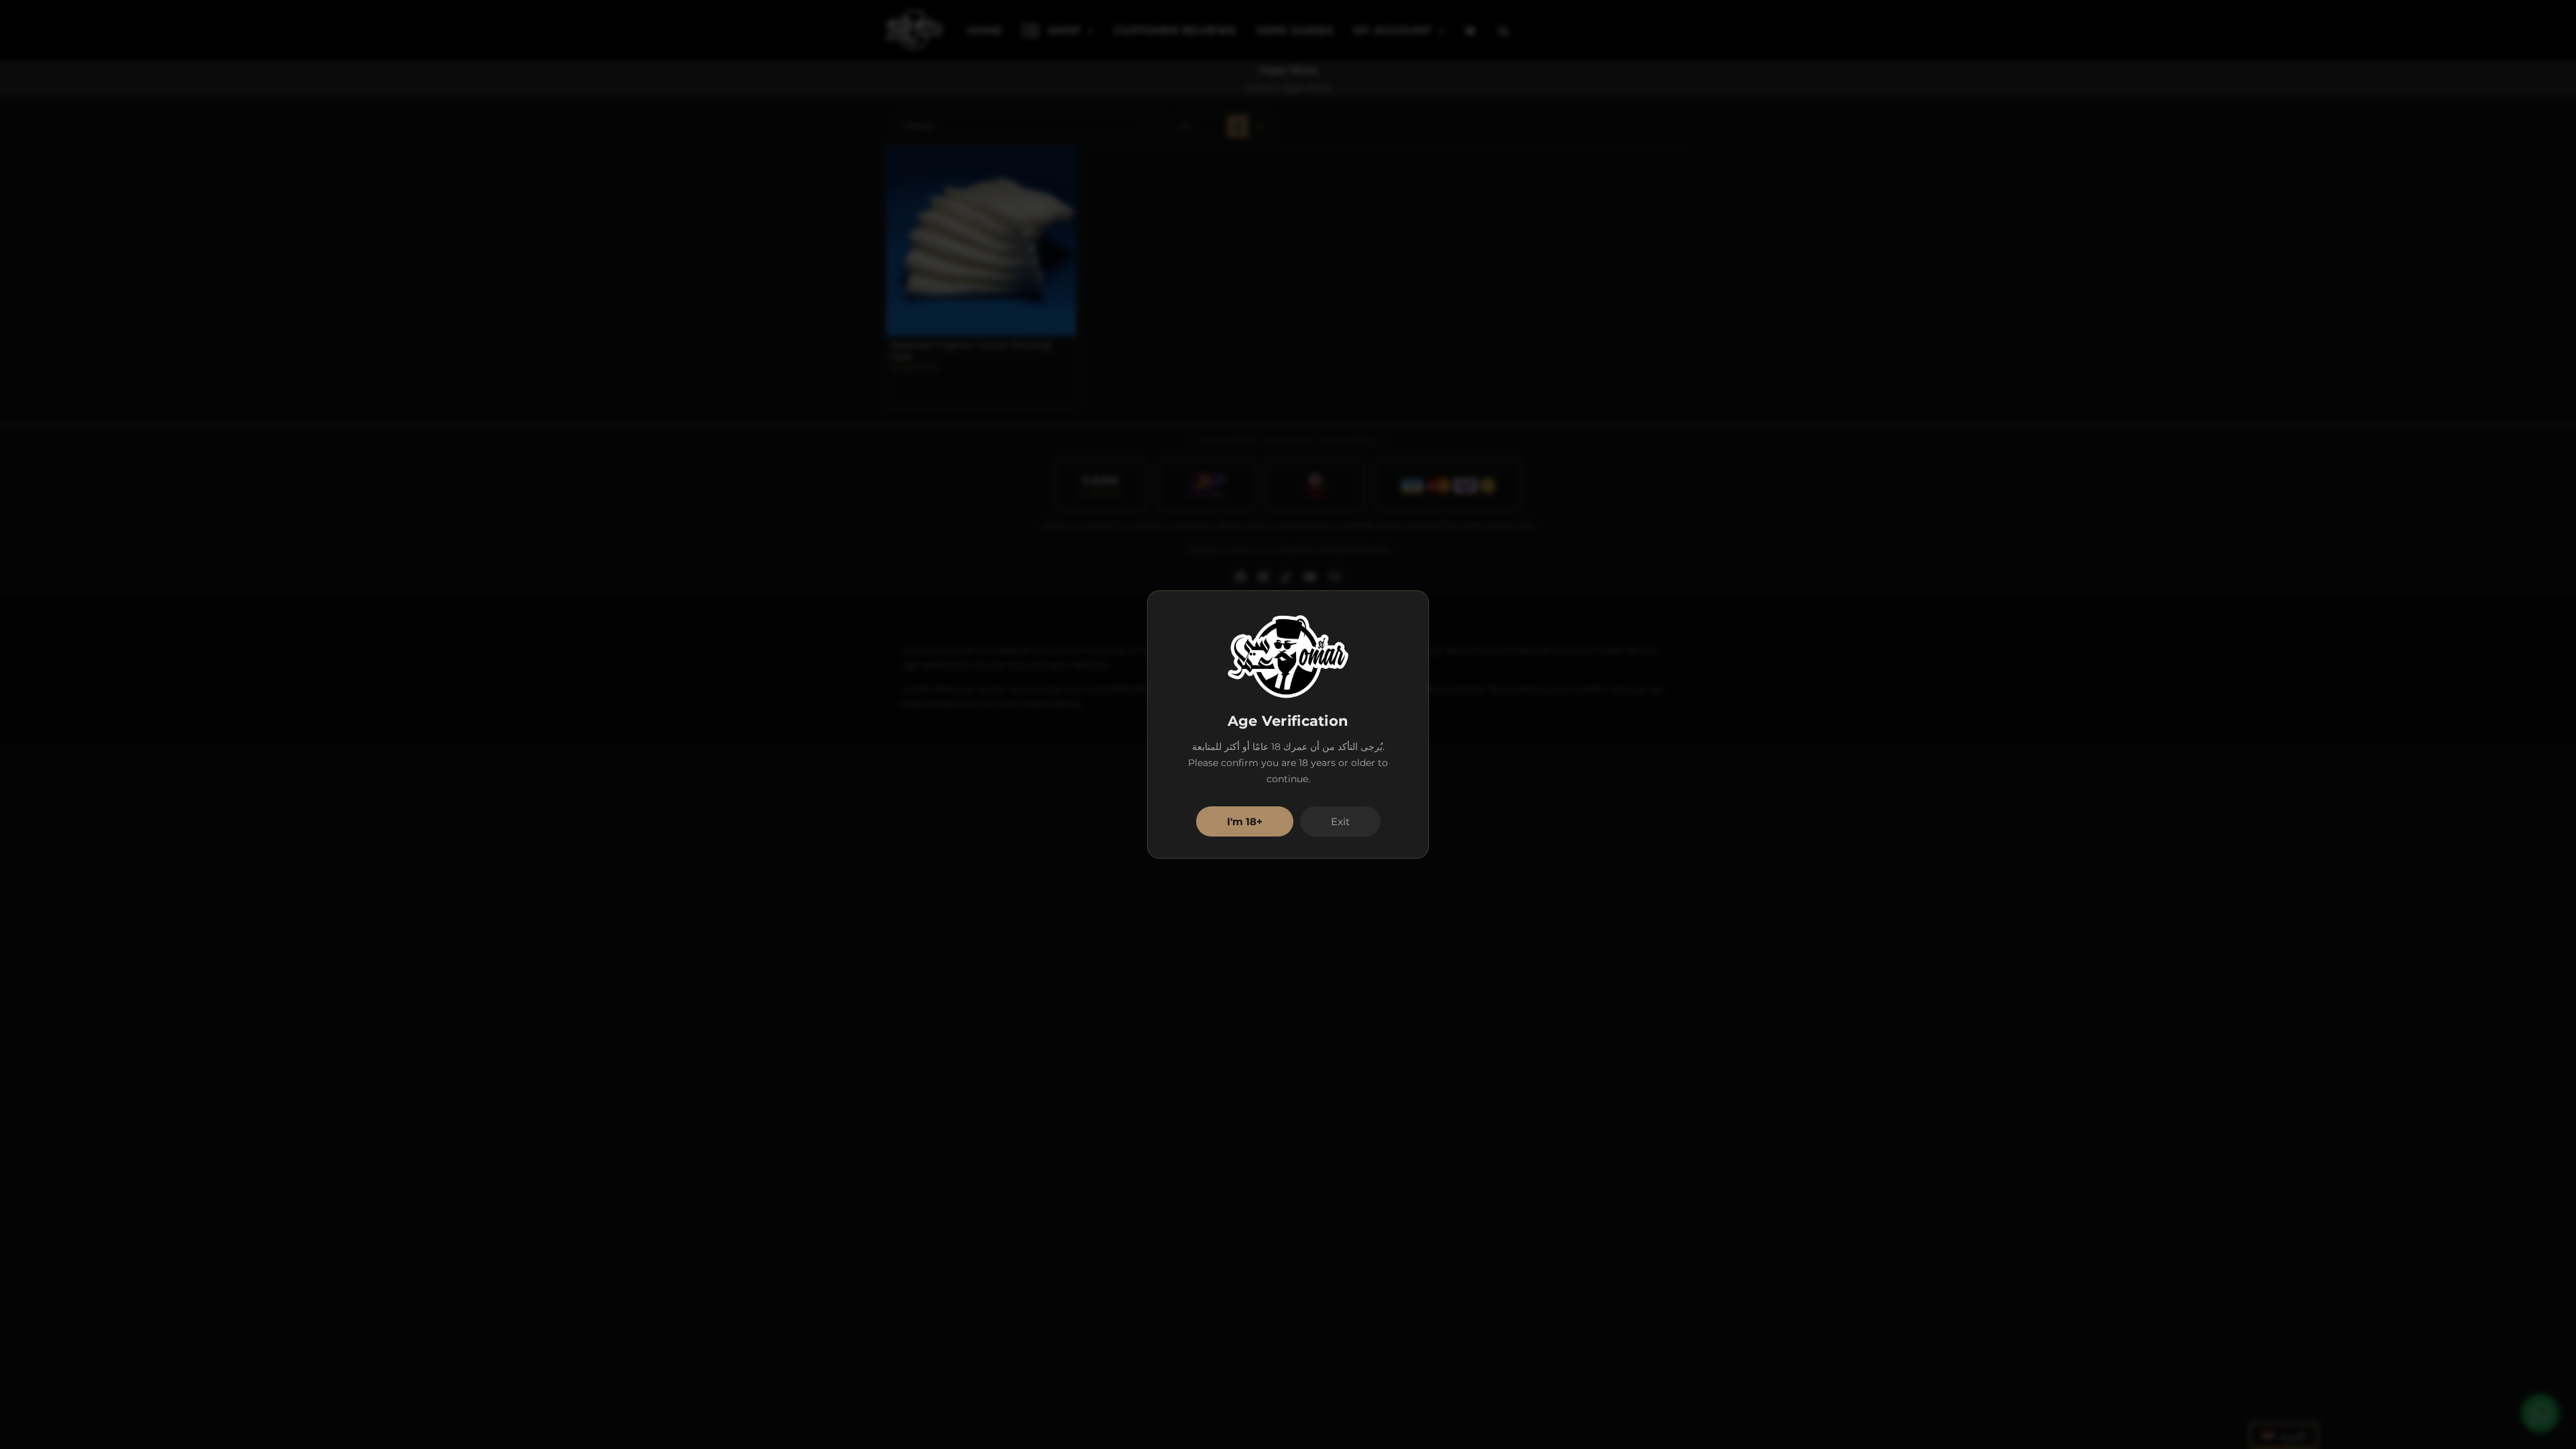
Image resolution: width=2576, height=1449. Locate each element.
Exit (1340, 821)
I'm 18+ (1245, 821)
